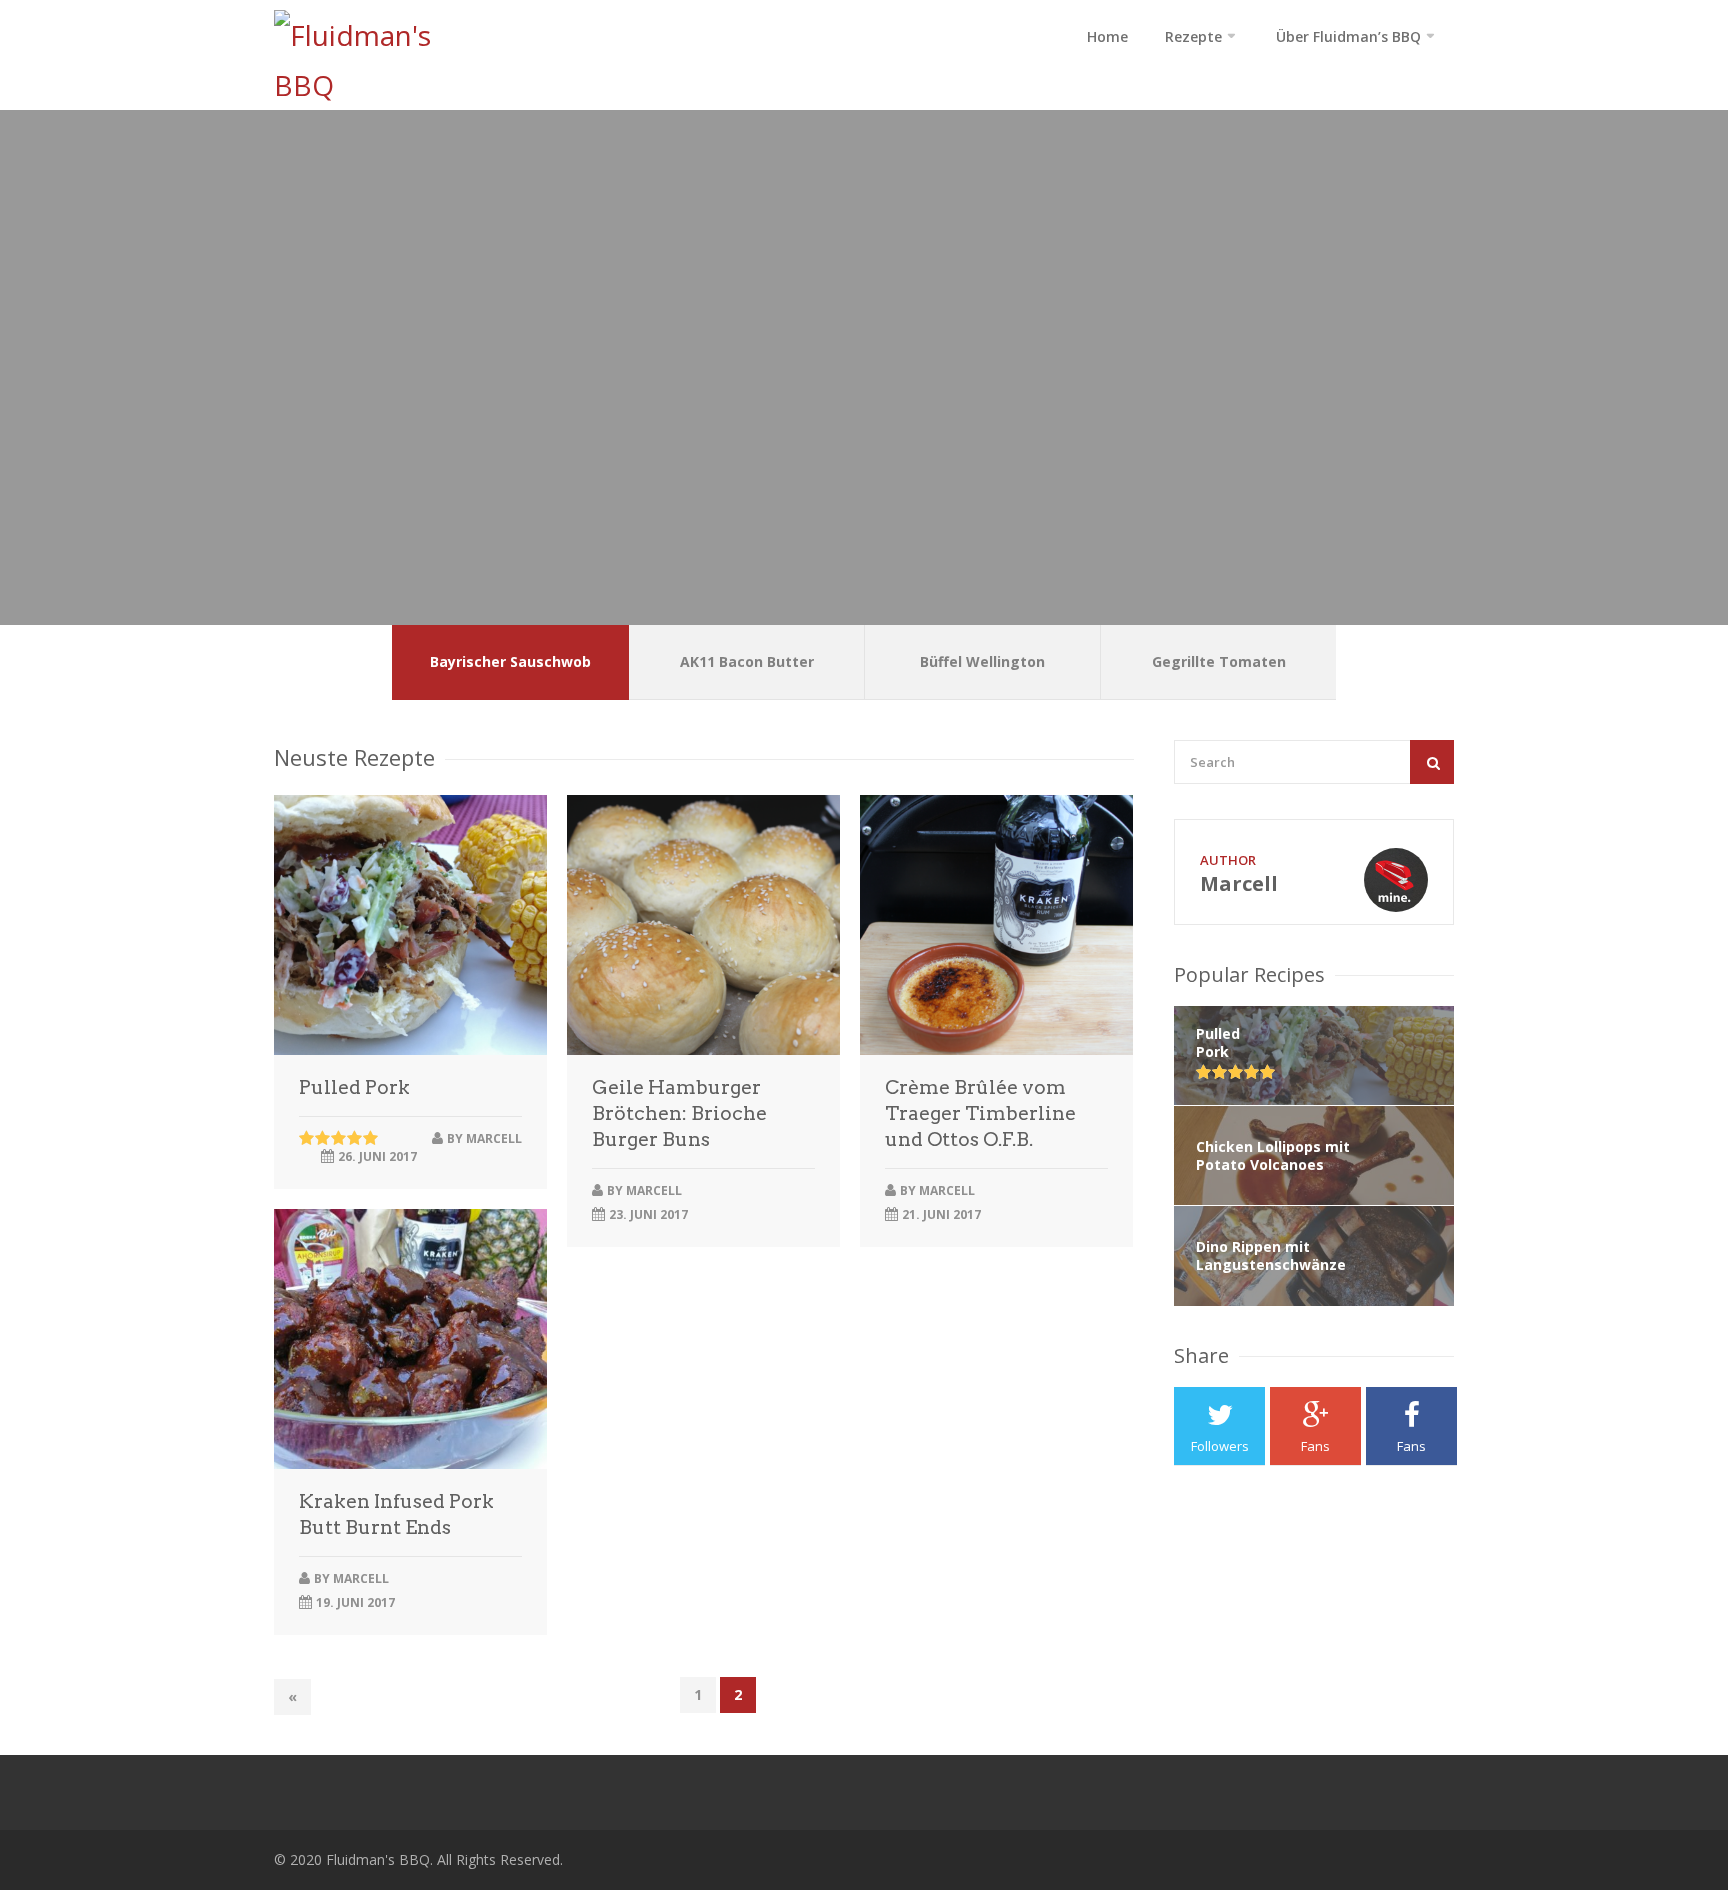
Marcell (494, 1138)
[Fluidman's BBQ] (376, 60)
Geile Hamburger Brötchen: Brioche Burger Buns (679, 1113)
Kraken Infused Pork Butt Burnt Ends (396, 1514)
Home (1107, 36)
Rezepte (1193, 36)
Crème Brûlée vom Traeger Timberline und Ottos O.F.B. (980, 1113)
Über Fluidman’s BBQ (1348, 36)
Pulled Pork (354, 1087)
